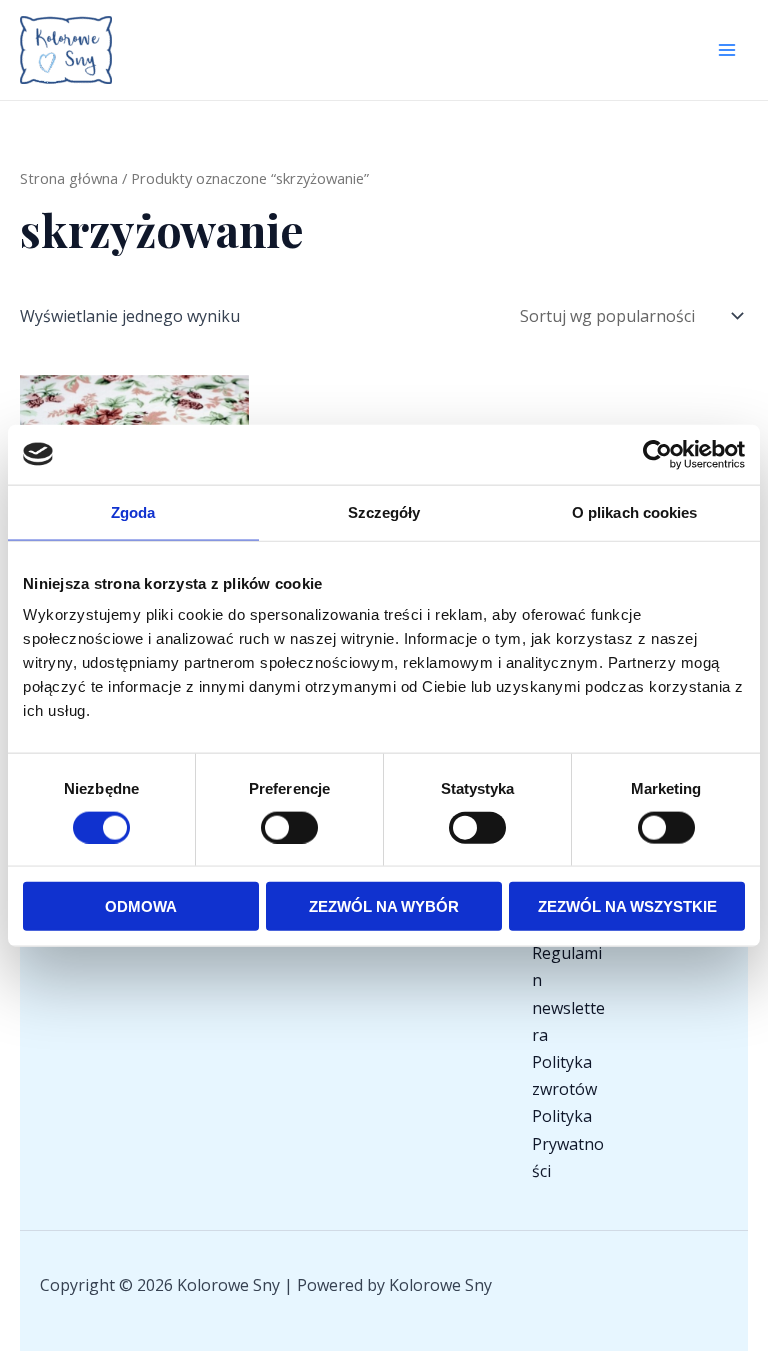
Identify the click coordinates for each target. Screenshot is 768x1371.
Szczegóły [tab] (384, 511)
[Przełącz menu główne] (727, 50)
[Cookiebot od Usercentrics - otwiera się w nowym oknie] (657, 454)
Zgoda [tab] (133, 511)
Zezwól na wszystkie (627, 906)
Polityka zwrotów (564, 1075)
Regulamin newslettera (568, 994)
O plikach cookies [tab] (635, 511)
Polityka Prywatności (568, 1143)
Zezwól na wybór (384, 906)
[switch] (289, 827)
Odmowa (141, 906)
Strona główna (69, 178)
